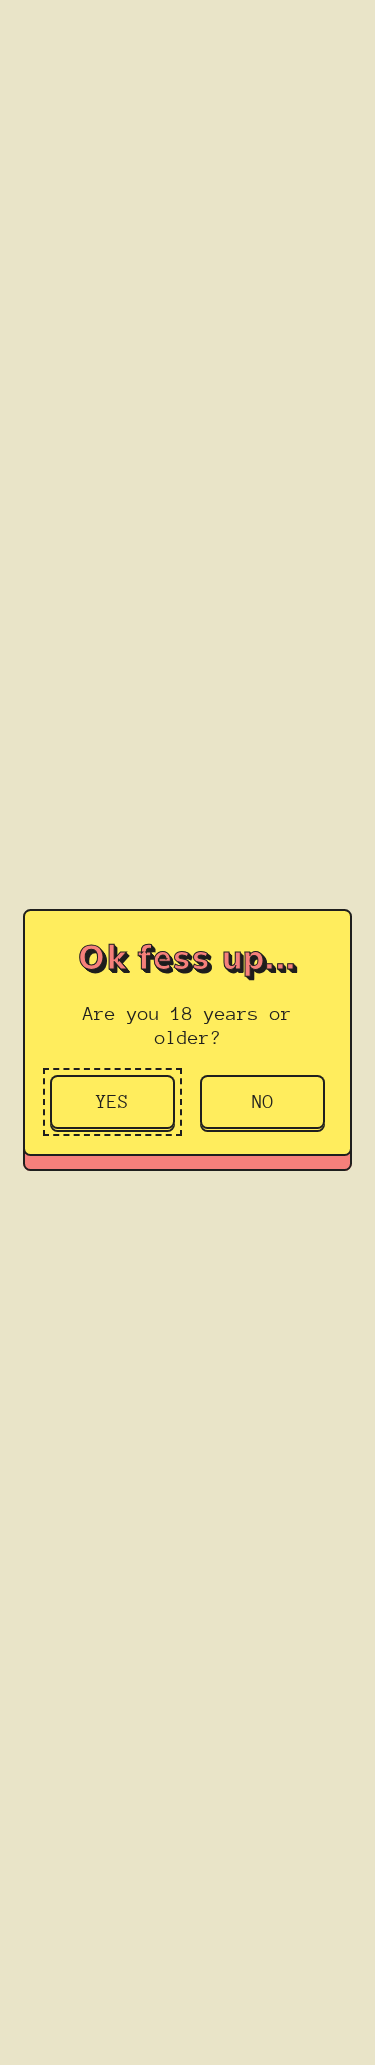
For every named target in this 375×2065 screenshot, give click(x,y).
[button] (112, 1102)
